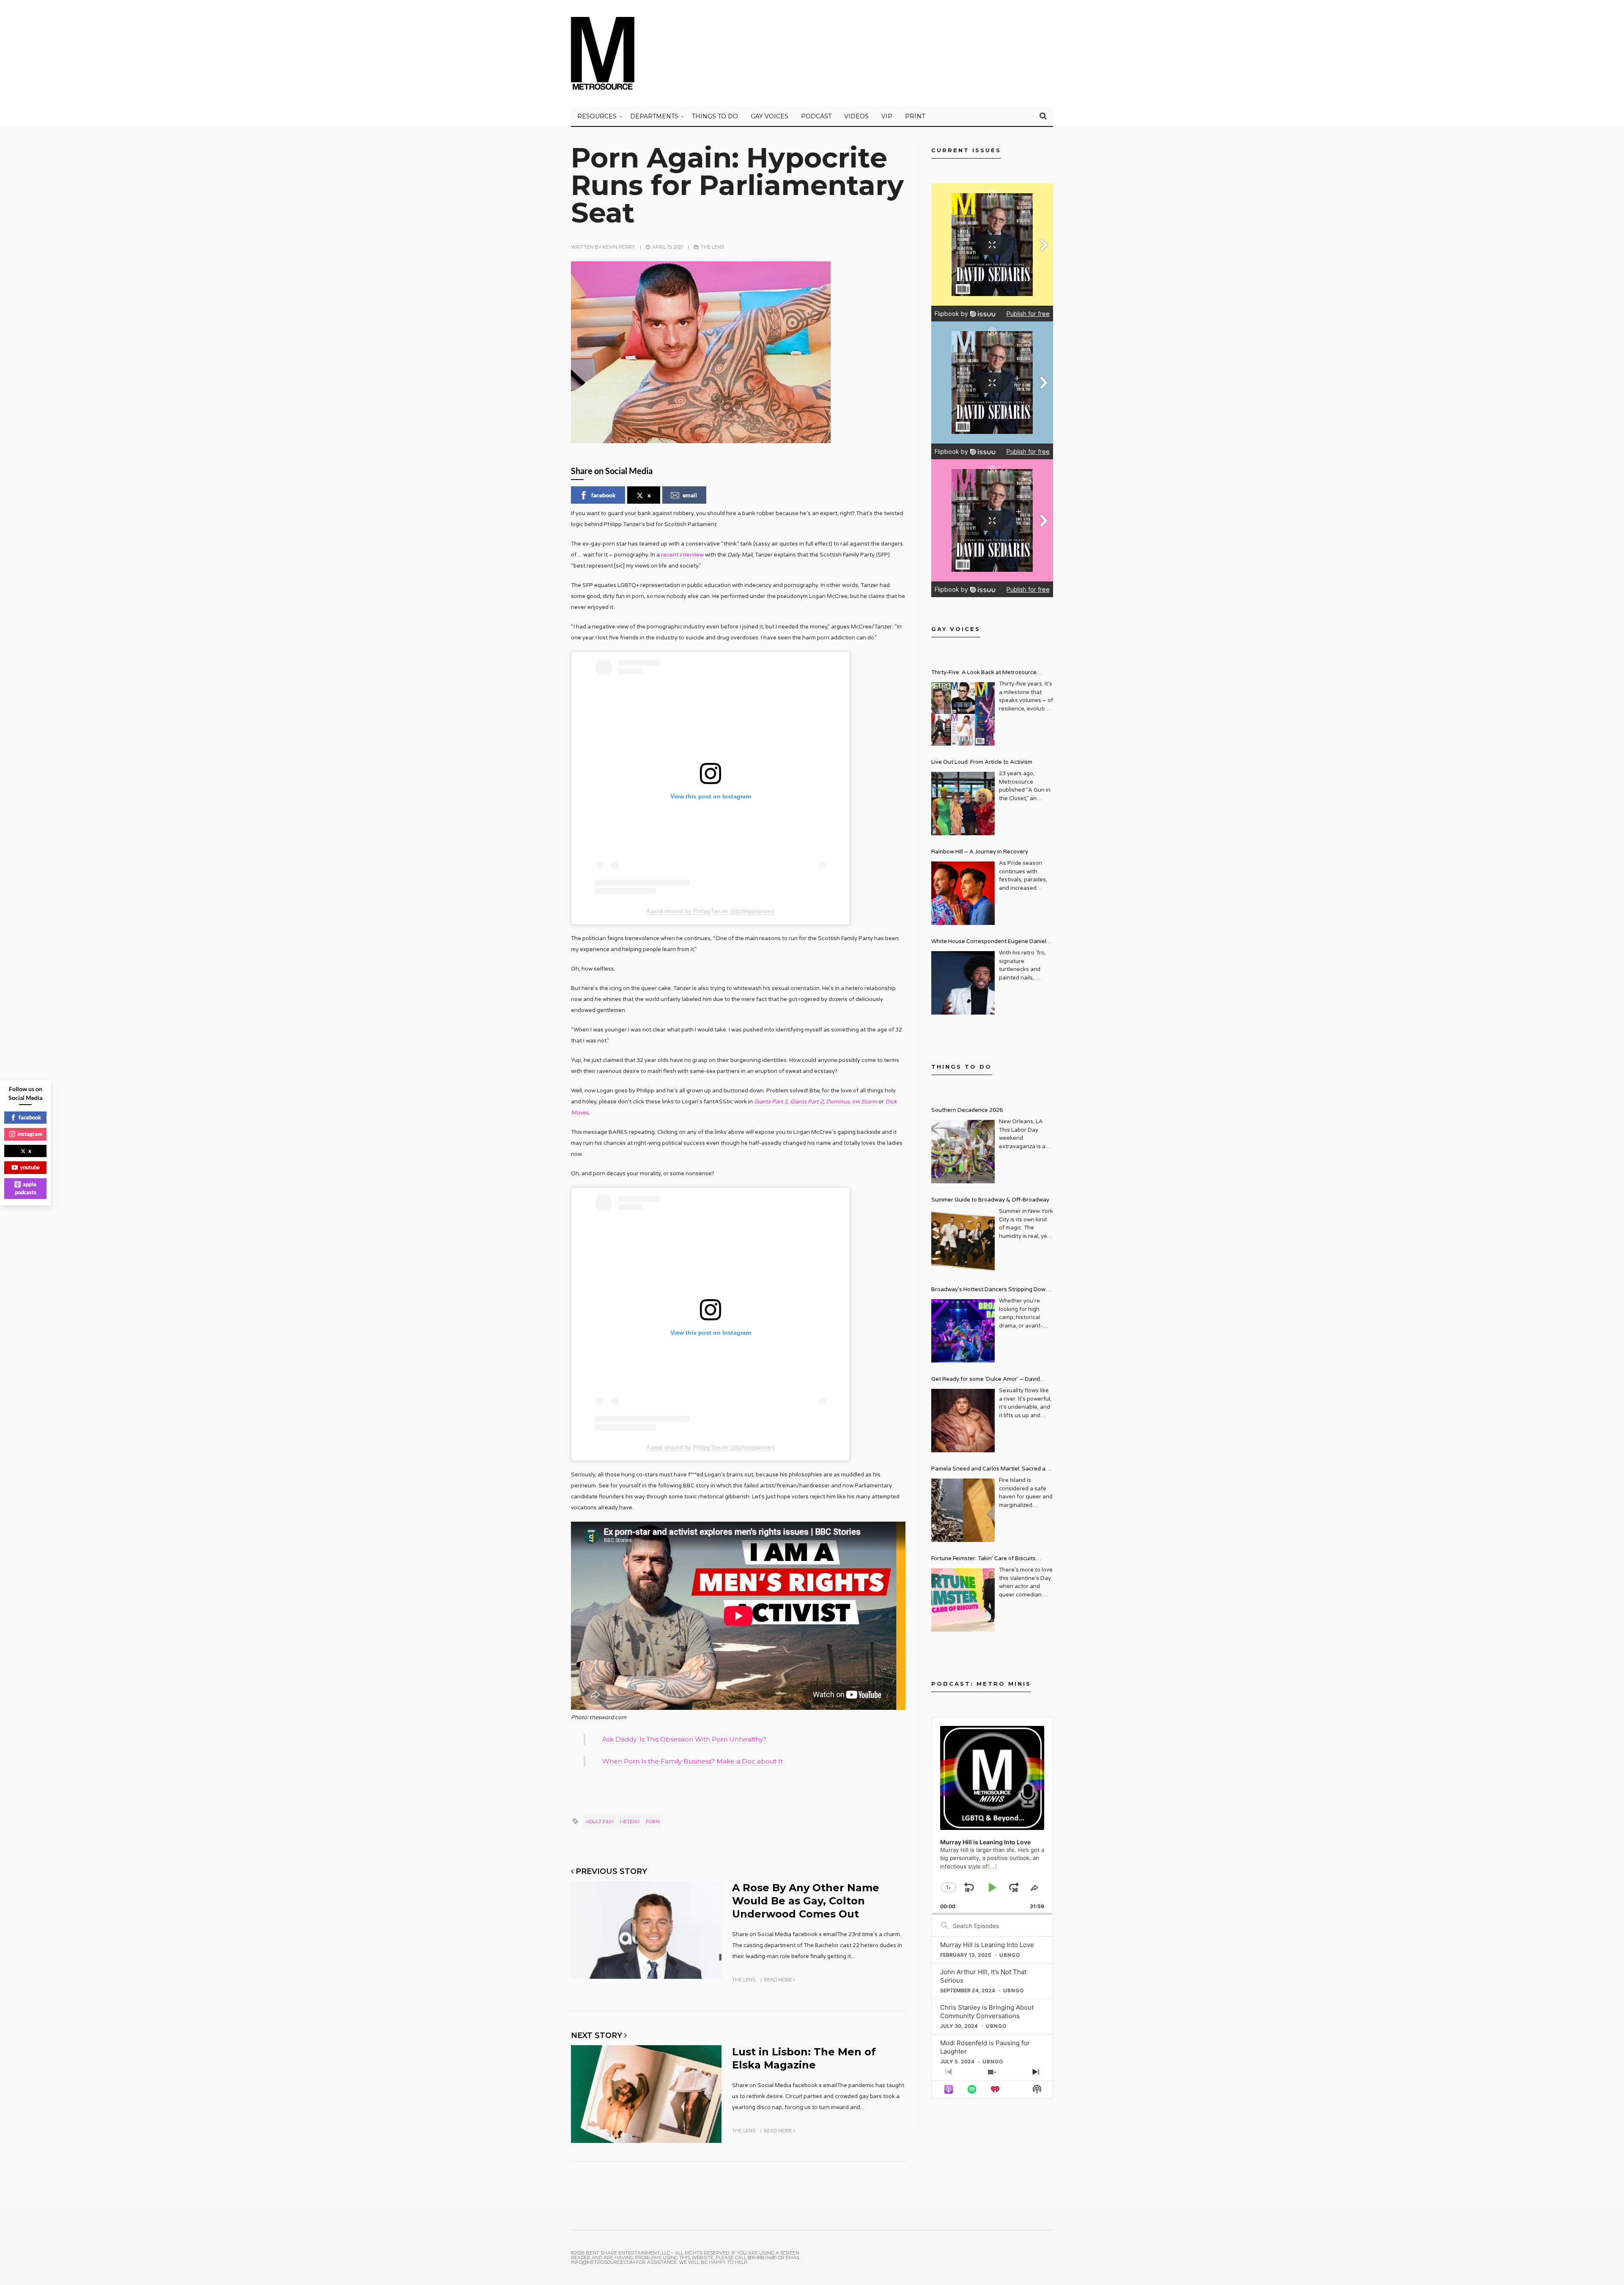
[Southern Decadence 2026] (963, 1152)
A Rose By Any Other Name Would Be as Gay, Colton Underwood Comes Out (806, 1901)
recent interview (682, 555)
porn (653, 1821)
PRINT (915, 116)
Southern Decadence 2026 (967, 1110)
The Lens (712, 247)
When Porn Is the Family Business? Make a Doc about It (693, 1761)
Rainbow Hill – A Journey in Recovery (980, 852)
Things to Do (715, 116)
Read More (779, 1980)
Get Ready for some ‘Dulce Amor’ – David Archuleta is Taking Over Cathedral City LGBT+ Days (992, 1380)
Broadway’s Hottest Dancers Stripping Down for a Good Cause (990, 1291)
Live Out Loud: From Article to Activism (982, 762)
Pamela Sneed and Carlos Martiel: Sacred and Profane (992, 1470)
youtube (30, 1167)
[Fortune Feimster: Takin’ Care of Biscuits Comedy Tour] (963, 1600)
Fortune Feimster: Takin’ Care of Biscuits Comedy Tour (983, 1559)
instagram (30, 1134)
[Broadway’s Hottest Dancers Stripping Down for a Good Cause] (963, 1331)
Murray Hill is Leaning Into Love (987, 1945)
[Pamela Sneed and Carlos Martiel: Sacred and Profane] (963, 1510)
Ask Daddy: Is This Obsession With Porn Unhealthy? (684, 1739)
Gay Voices (769, 116)
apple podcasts (26, 1188)
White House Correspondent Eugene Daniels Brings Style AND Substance (990, 942)
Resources (597, 116)
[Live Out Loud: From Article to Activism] (963, 804)
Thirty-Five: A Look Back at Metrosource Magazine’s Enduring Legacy (984, 673)
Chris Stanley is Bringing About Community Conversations (987, 2012)
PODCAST (816, 116)
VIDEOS (856, 116)
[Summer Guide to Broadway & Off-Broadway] (963, 1241)
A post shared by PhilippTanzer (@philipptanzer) (710, 911)
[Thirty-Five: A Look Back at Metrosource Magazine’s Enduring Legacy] (963, 714)
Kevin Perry (619, 247)
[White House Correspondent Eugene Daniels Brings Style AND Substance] (963, 983)
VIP (887, 116)
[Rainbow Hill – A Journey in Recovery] (963, 893)
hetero (630, 1821)
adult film (600, 1821)
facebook (604, 495)
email (690, 495)
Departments (654, 116)
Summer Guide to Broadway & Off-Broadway (990, 1200)
